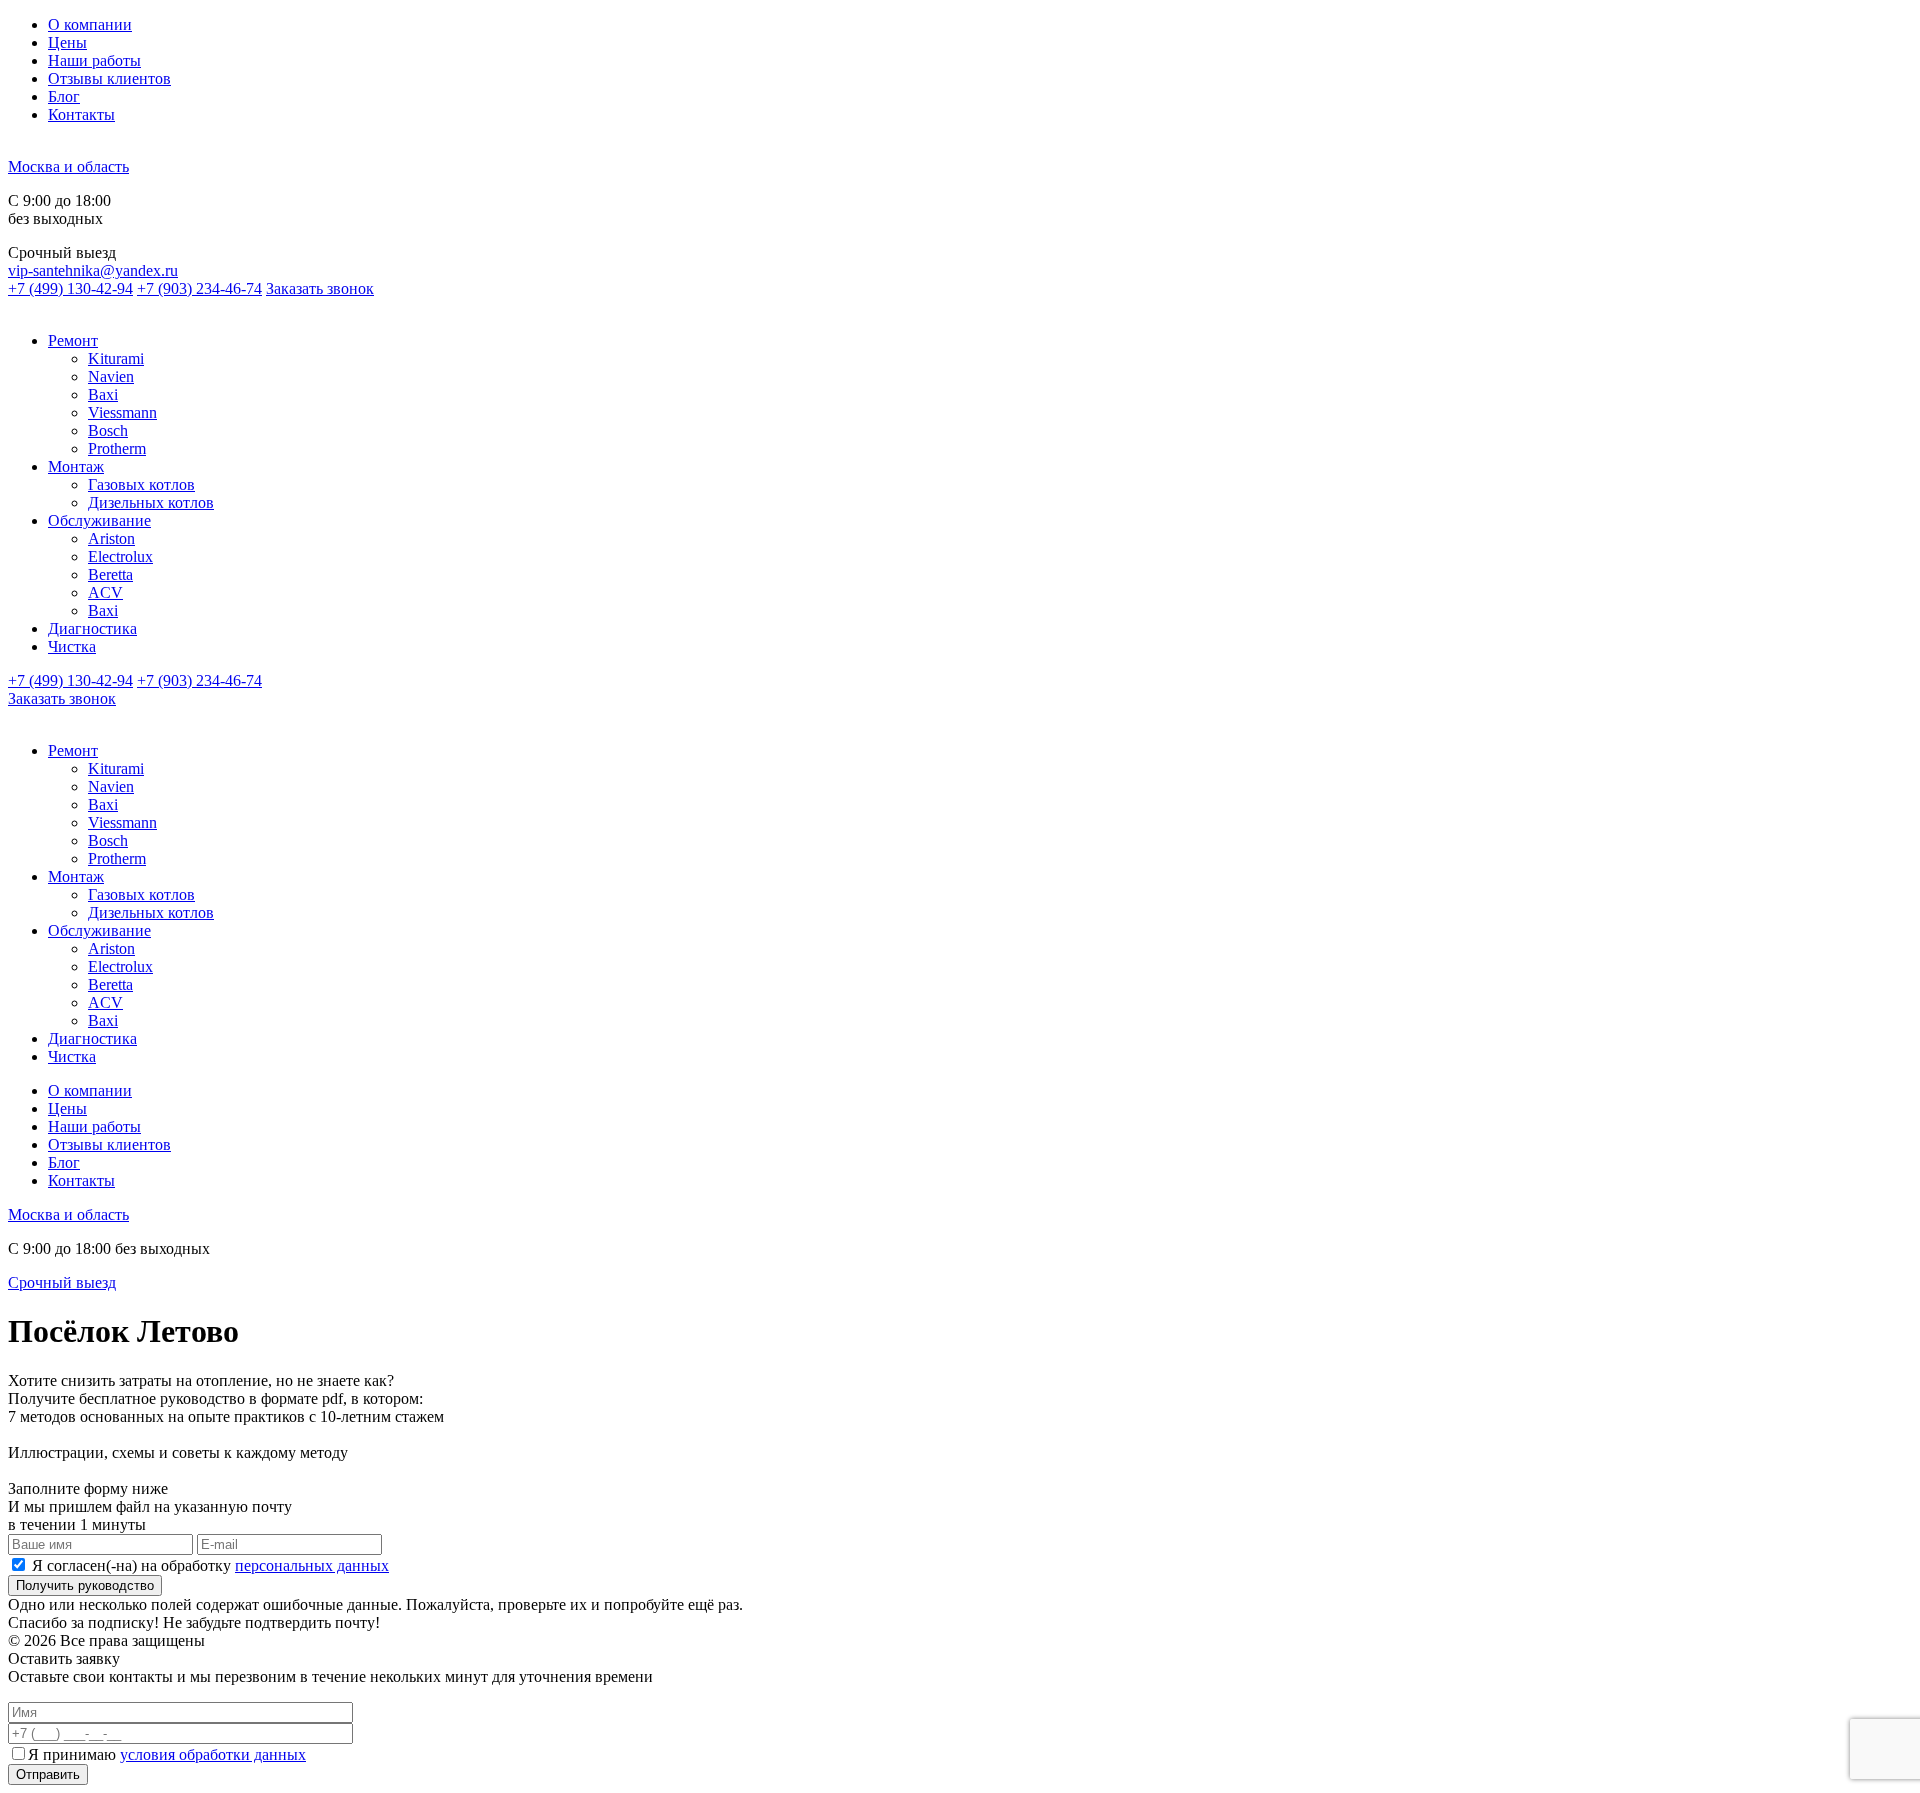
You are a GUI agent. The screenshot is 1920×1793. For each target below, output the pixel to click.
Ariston (111, 538)
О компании (90, 24)
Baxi (103, 394)
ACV (105, 592)
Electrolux (120, 556)
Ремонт (73, 340)
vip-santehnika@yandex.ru (93, 270)
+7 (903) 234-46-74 (199, 288)
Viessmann (122, 412)
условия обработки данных (213, 1754)
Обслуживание (99, 520)
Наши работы (94, 60)
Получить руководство (85, 1585)
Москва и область (68, 166)
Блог (64, 96)
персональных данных (312, 1565)
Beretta (110, 574)
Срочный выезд (62, 1282)
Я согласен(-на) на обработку (210, 1565)
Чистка (72, 646)
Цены (67, 42)
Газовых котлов (141, 484)
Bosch (108, 430)
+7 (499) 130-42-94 (70, 288)
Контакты (81, 114)
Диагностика (92, 628)
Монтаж (76, 466)
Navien (111, 376)
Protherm (117, 448)
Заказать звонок (320, 288)
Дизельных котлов (151, 502)
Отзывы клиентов (109, 78)
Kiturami (116, 358)
